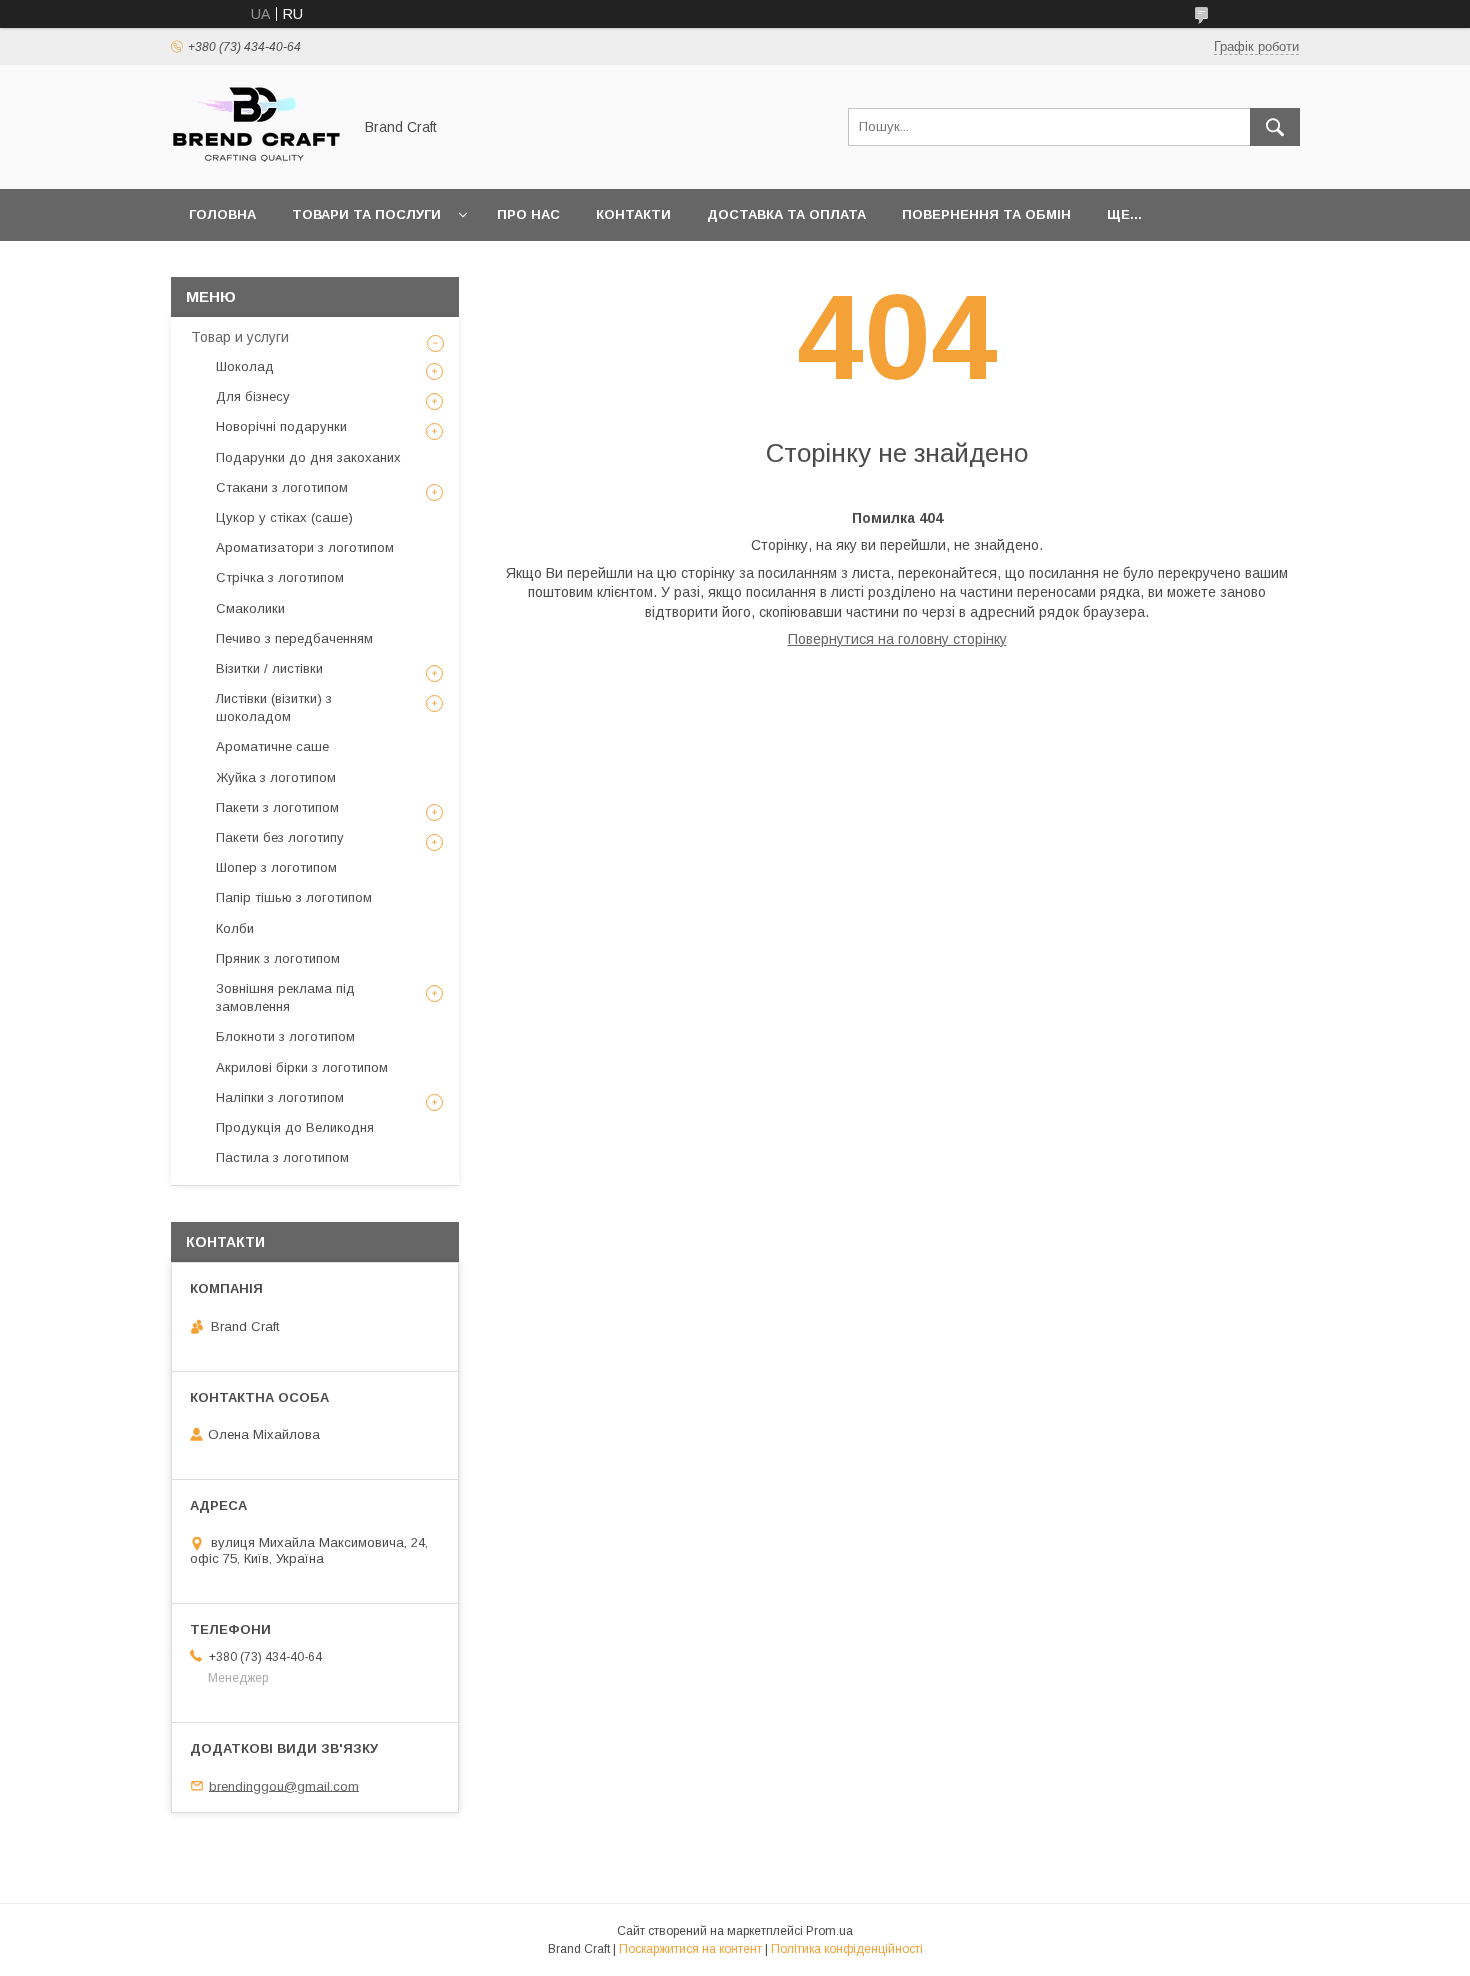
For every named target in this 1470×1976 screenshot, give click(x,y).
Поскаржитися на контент (690, 1949)
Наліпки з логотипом (280, 1097)
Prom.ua (829, 1931)
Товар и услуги (240, 337)
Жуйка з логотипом (276, 777)
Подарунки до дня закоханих (308, 457)
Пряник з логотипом (278, 958)
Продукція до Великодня (295, 1127)
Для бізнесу (253, 396)
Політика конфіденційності (847, 1949)
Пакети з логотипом (277, 807)
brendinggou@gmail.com (284, 1785)
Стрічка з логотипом (280, 577)
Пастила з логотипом (282, 1157)
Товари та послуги (366, 214)
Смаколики (250, 608)
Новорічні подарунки (281, 426)
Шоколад (245, 366)
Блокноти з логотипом (285, 1036)
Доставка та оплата (786, 214)
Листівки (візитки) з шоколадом (274, 707)
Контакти (633, 214)
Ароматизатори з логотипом (305, 547)
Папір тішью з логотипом (294, 897)
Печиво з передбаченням (294, 638)
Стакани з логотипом (282, 487)
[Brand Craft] (256, 163)
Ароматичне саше (272, 746)
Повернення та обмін (986, 214)
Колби (235, 928)
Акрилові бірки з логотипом (302, 1067)
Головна (222, 214)
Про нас (528, 214)
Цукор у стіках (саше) (284, 517)
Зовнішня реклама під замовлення (285, 997)
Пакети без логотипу (280, 837)
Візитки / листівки (269, 668)
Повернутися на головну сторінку (897, 639)
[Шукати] (1275, 127)
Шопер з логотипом (276, 867)
